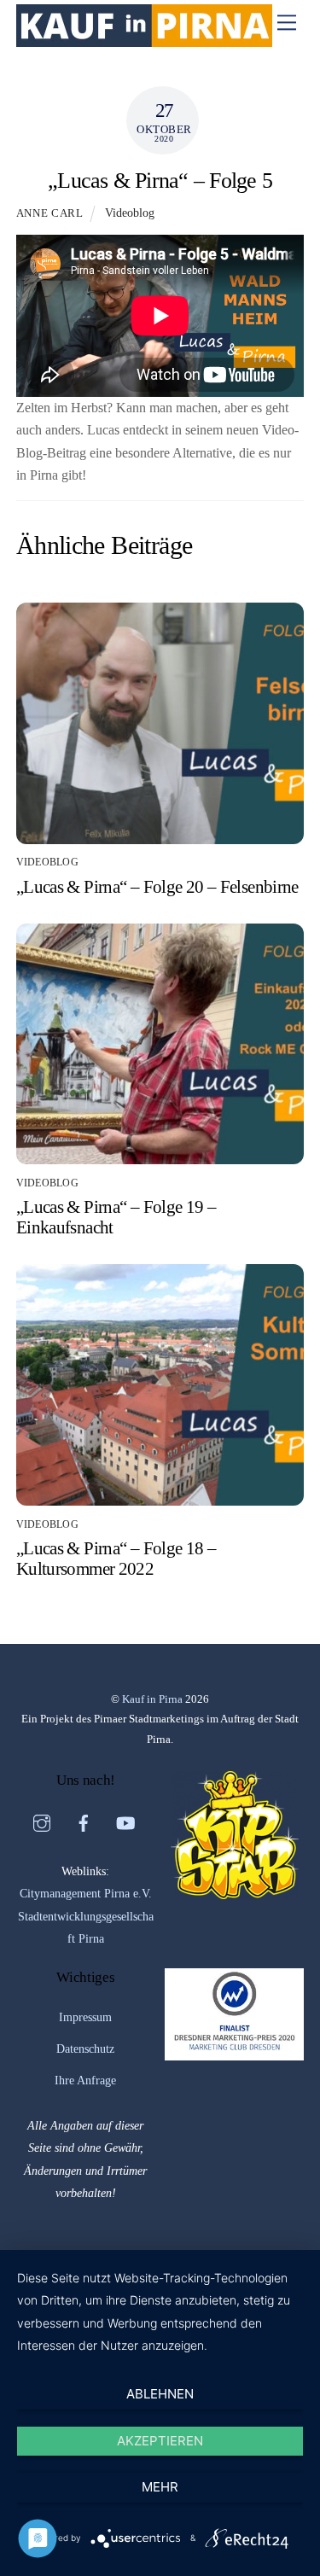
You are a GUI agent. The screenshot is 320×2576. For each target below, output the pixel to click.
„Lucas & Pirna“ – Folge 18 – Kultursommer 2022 (116, 1558)
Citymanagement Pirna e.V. (86, 1894)
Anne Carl (50, 213)
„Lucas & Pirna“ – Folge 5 (160, 181)
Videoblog (130, 213)
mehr (160, 2487)
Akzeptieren (160, 2441)
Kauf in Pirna (152, 1699)
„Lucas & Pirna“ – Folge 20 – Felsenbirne (157, 886)
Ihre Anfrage (85, 2081)
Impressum (85, 2017)
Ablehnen (160, 2394)
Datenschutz (85, 2049)
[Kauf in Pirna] (144, 40)
